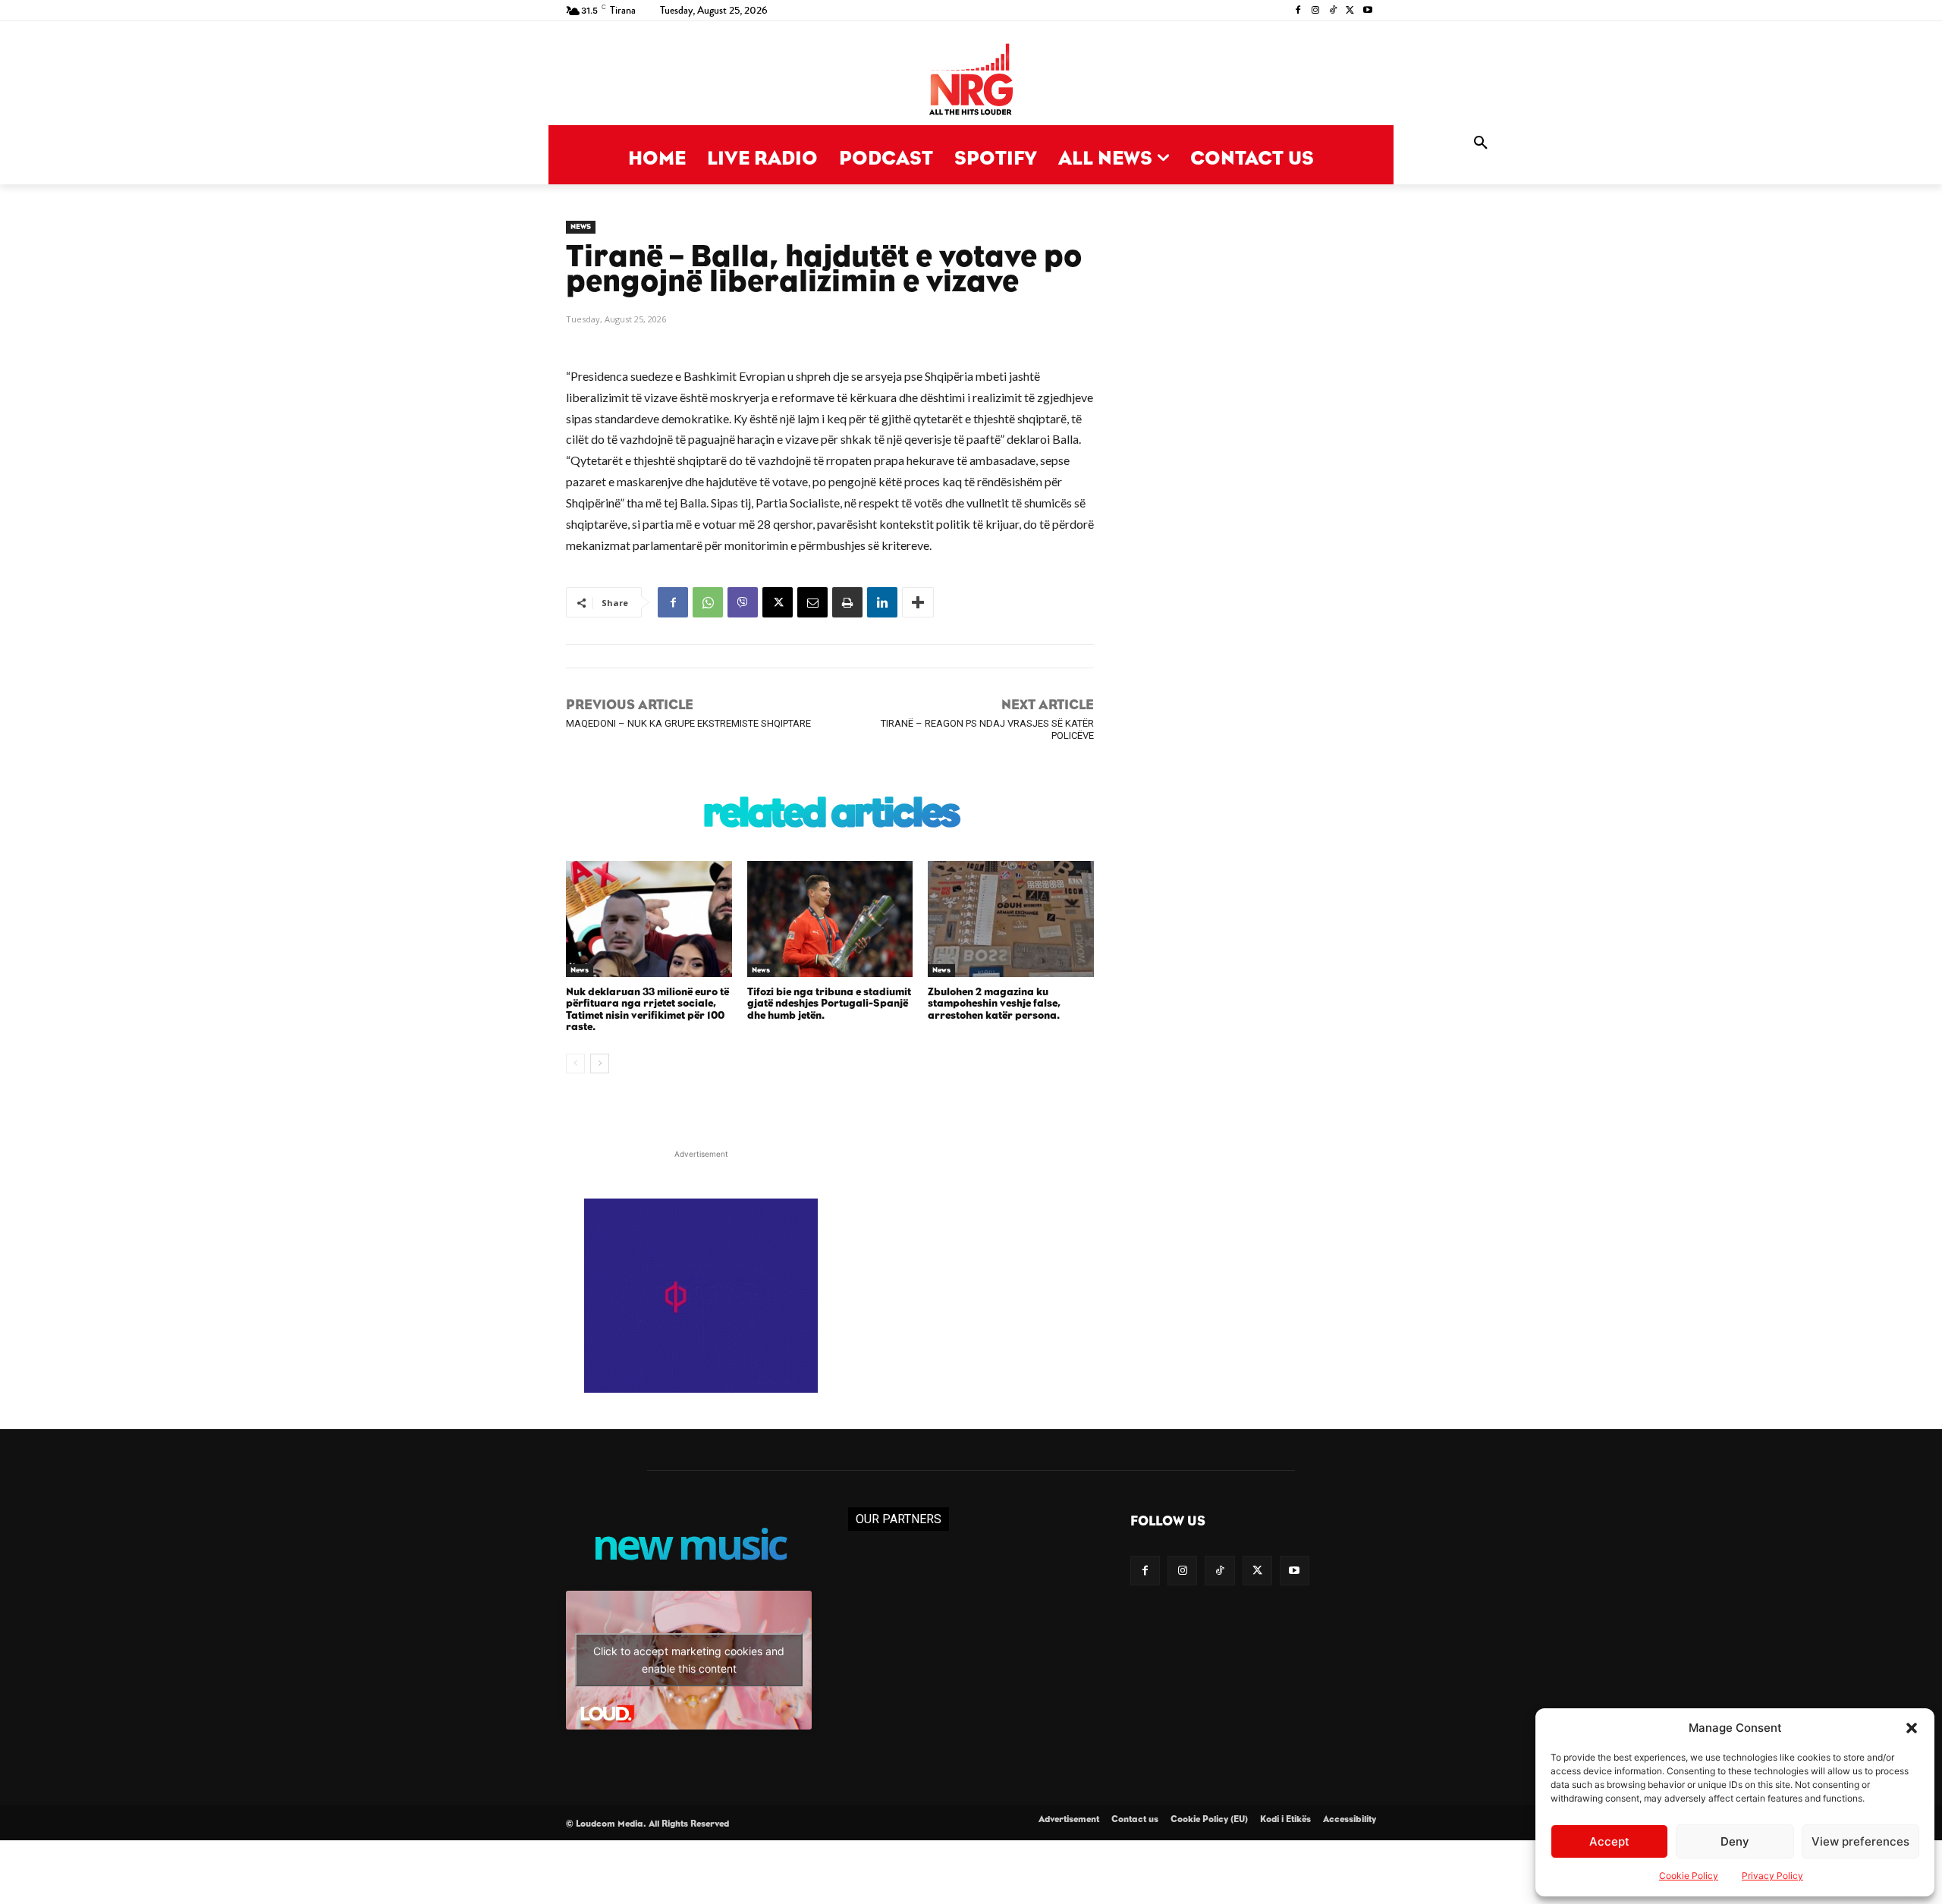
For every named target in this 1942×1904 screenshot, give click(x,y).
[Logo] (971, 81)
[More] (918, 602)
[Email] (812, 602)
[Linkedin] (882, 602)
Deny (1735, 1841)
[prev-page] (575, 1064)
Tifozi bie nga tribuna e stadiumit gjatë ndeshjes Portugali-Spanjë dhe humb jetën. (829, 1004)
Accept (1609, 1841)
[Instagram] (1316, 11)
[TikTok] (1333, 11)
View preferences (1860, 1841)
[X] (1350, 11)
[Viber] (743, 602)
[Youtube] (1367, 11)
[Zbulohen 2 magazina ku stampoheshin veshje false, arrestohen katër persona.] (1011, 919)
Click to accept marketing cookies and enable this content (689, 1660)
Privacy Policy (1772, 1876)
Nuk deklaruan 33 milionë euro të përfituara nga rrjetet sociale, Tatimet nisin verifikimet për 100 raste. (647, 1010)
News (581, 227)
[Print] (847, 602)
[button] (1912, 1728)
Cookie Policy (1689, 1876)
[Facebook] (1298, 11)
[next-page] (600, 1064)
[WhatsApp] (708, 602)
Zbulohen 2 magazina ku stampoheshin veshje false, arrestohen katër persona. (994, 1004)
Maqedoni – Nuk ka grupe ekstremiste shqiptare (688, 723)
